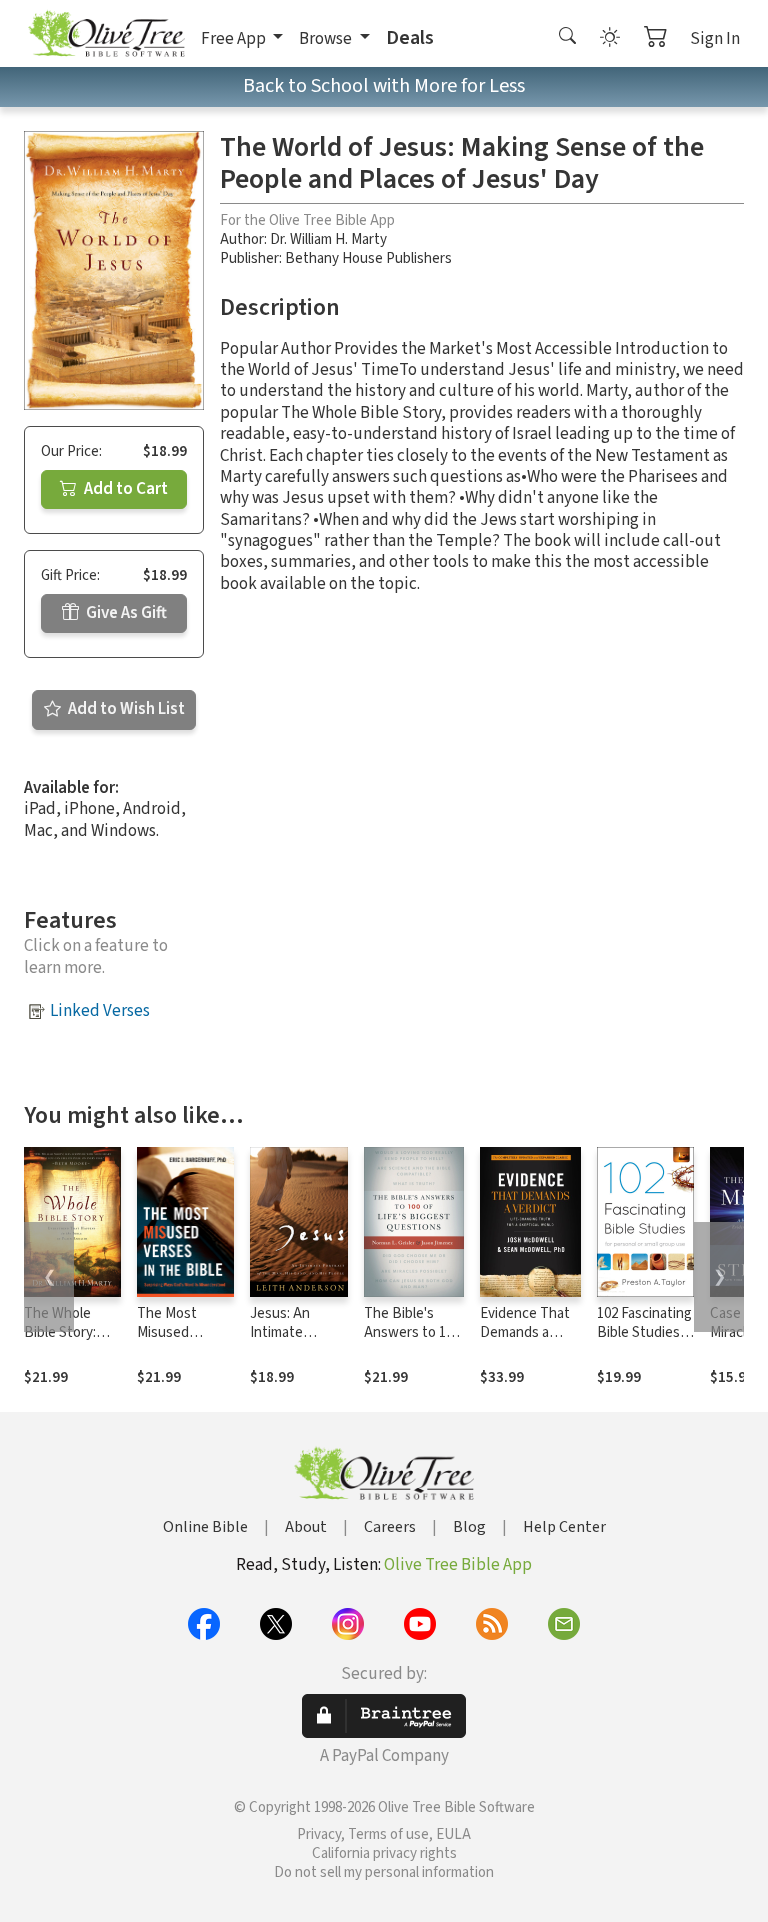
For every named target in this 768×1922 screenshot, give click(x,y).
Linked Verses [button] (100, 1011)
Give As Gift (125, 613)
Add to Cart (124, 489)
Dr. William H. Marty (328, 239)
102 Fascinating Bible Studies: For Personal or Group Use (644, 1342)
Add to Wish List (125, 709)
